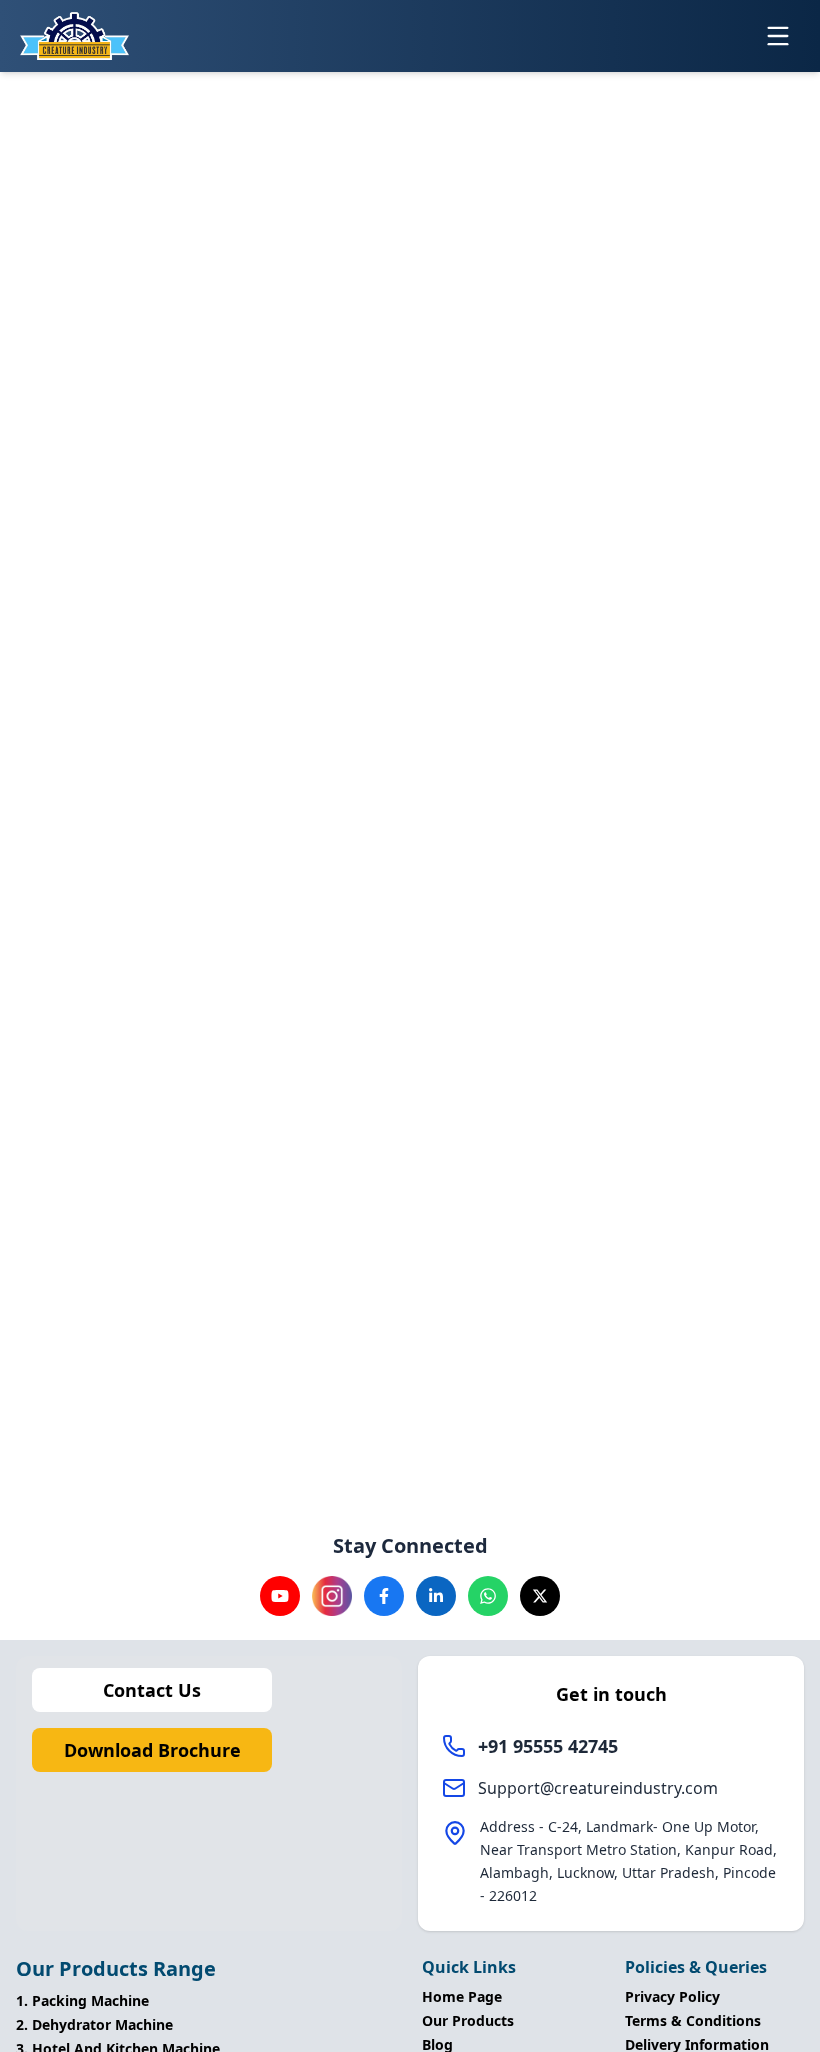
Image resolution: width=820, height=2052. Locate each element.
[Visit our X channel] (540, 1596)
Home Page (462, 1996)
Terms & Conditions (693, 2020)
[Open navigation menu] (778, 36)
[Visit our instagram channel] (332, 1596)
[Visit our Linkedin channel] (436, 1596)
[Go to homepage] (74, 36)
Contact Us (152, 1690)
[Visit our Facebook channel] (384, 1596)
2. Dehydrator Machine (94, 2024)
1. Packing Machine (82, 2000)
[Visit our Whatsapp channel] (488, 1596)
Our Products (468, 2020)
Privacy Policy (672, 1996)
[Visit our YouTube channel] (280, 1596)
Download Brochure (152, 1750)
